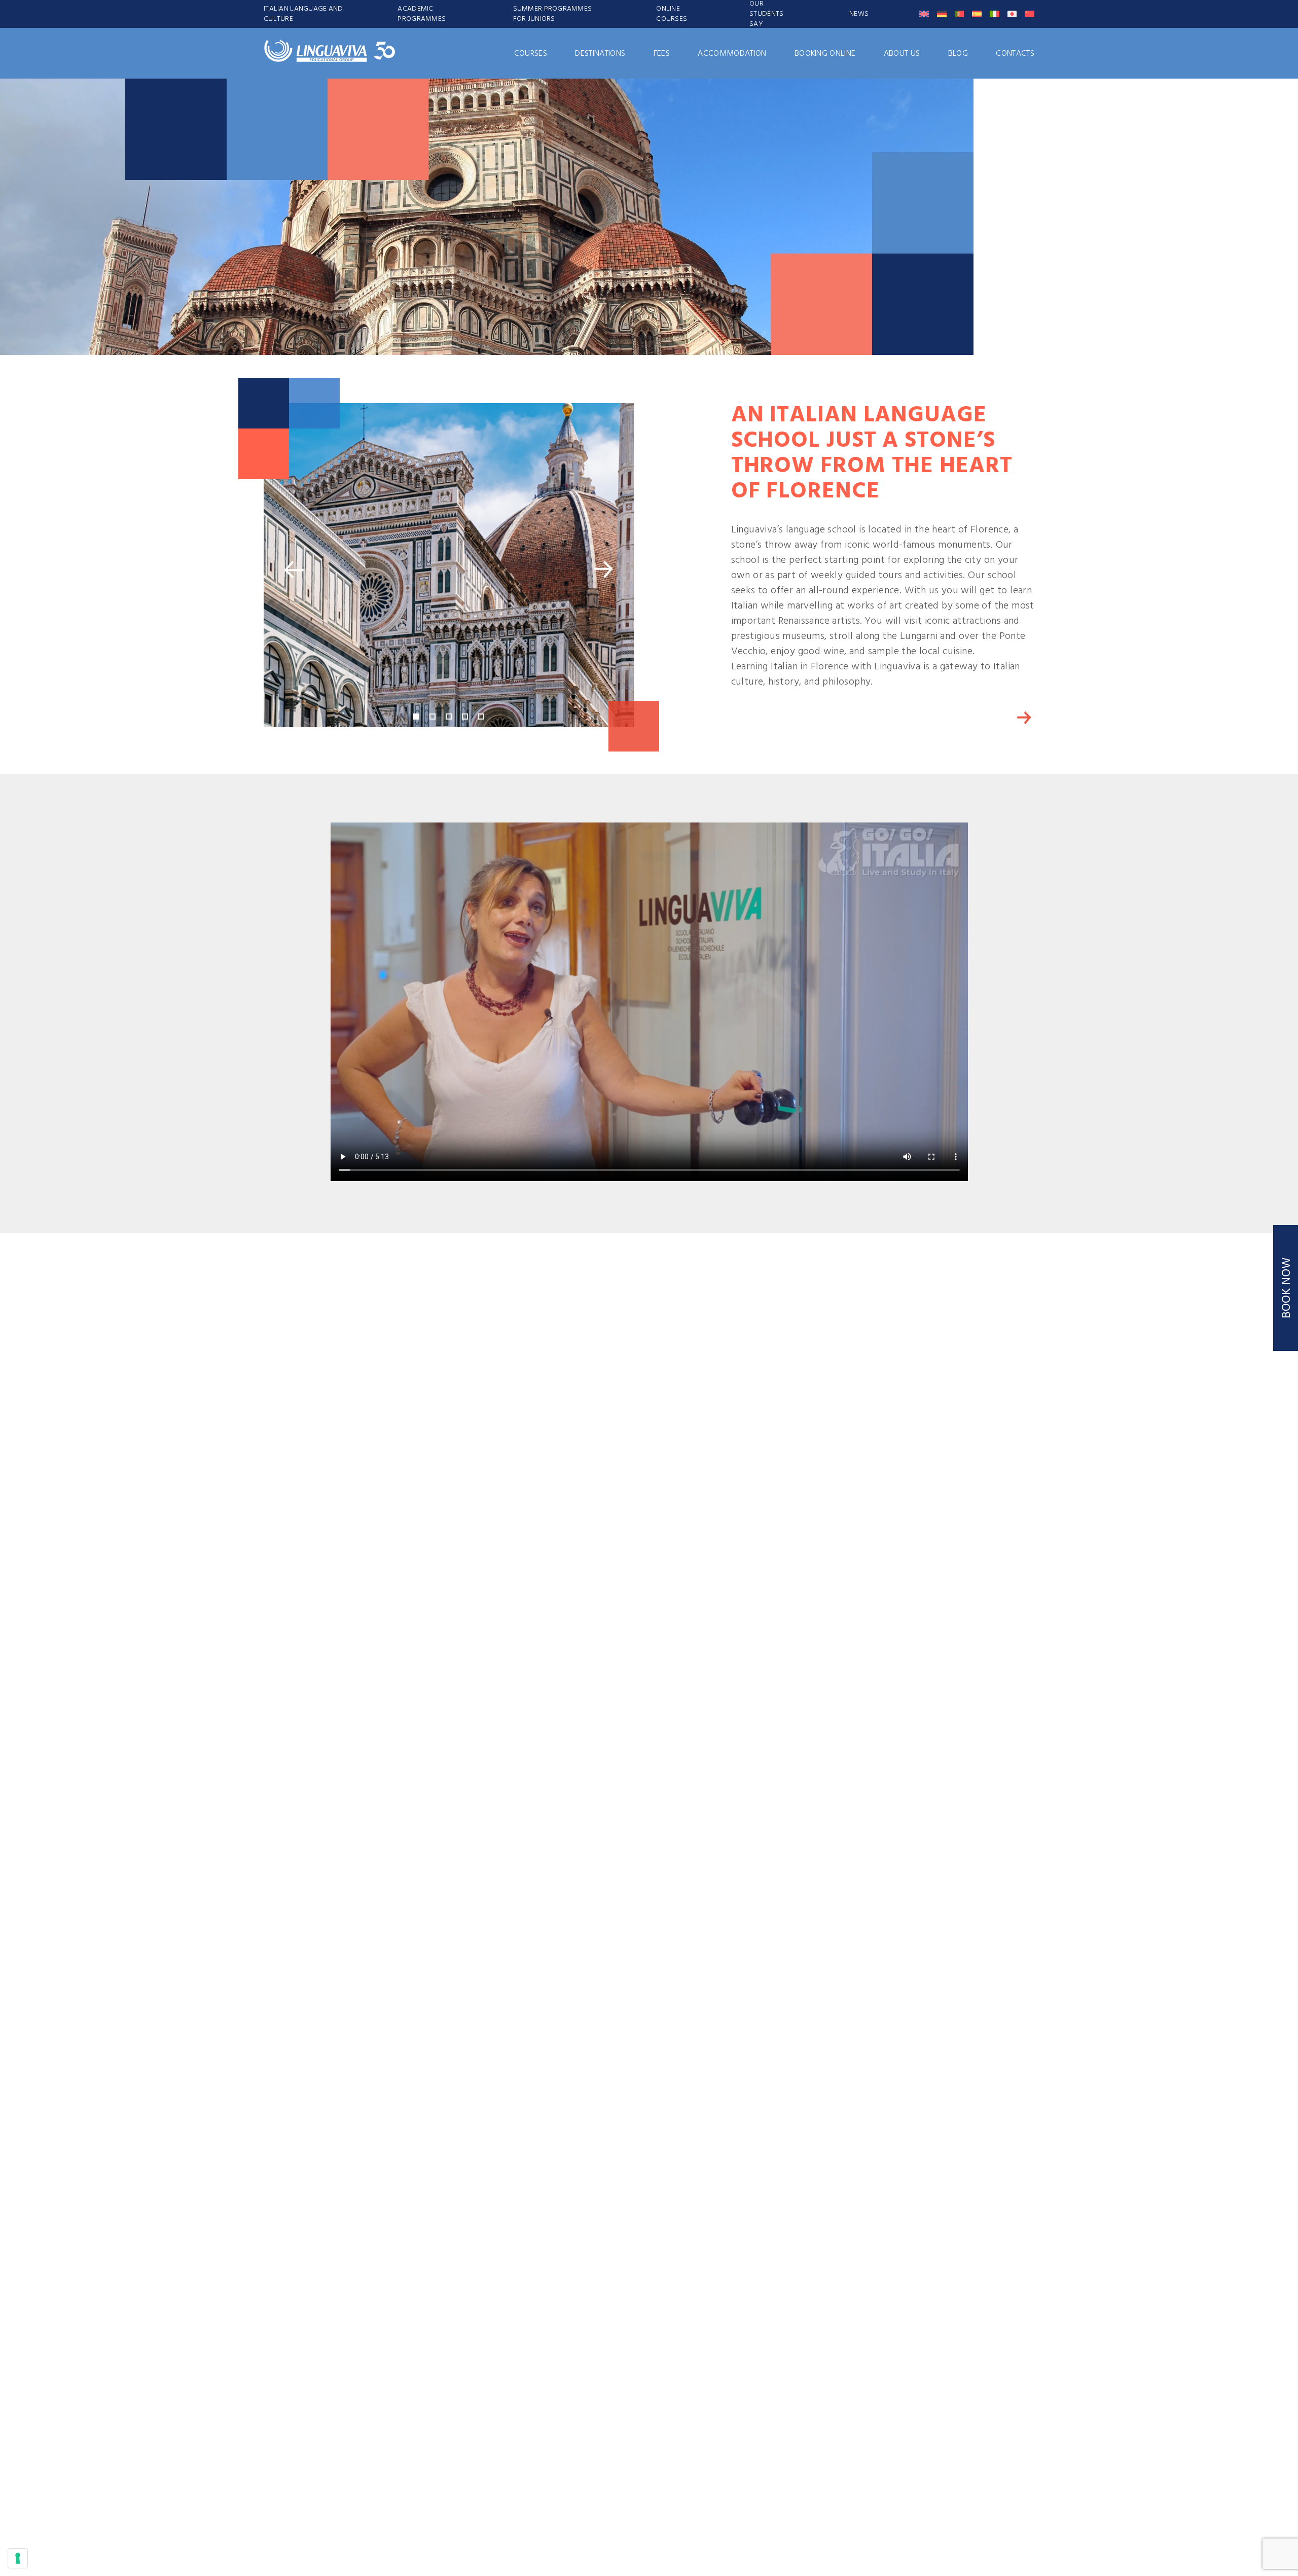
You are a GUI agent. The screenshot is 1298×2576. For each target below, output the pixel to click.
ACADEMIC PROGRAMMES (422, 14)
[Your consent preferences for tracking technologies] (18, 2558)
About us (902, 54)
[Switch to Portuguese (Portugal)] (960, 14)
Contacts (1015, 54)
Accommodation (732, 54)
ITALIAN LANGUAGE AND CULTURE (303, 14)
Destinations (600, 54)
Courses (531, 54)
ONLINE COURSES (672, 14)
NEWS (859, 14)
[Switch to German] (942, 14)
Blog (958, 54)
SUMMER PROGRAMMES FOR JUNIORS (553, 14)
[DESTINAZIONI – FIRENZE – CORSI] (1024, 718)
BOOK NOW (1287, 1288)
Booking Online (825, 54)
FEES (662, 54)
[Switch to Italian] (995, 14)
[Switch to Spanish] (977, 14)
